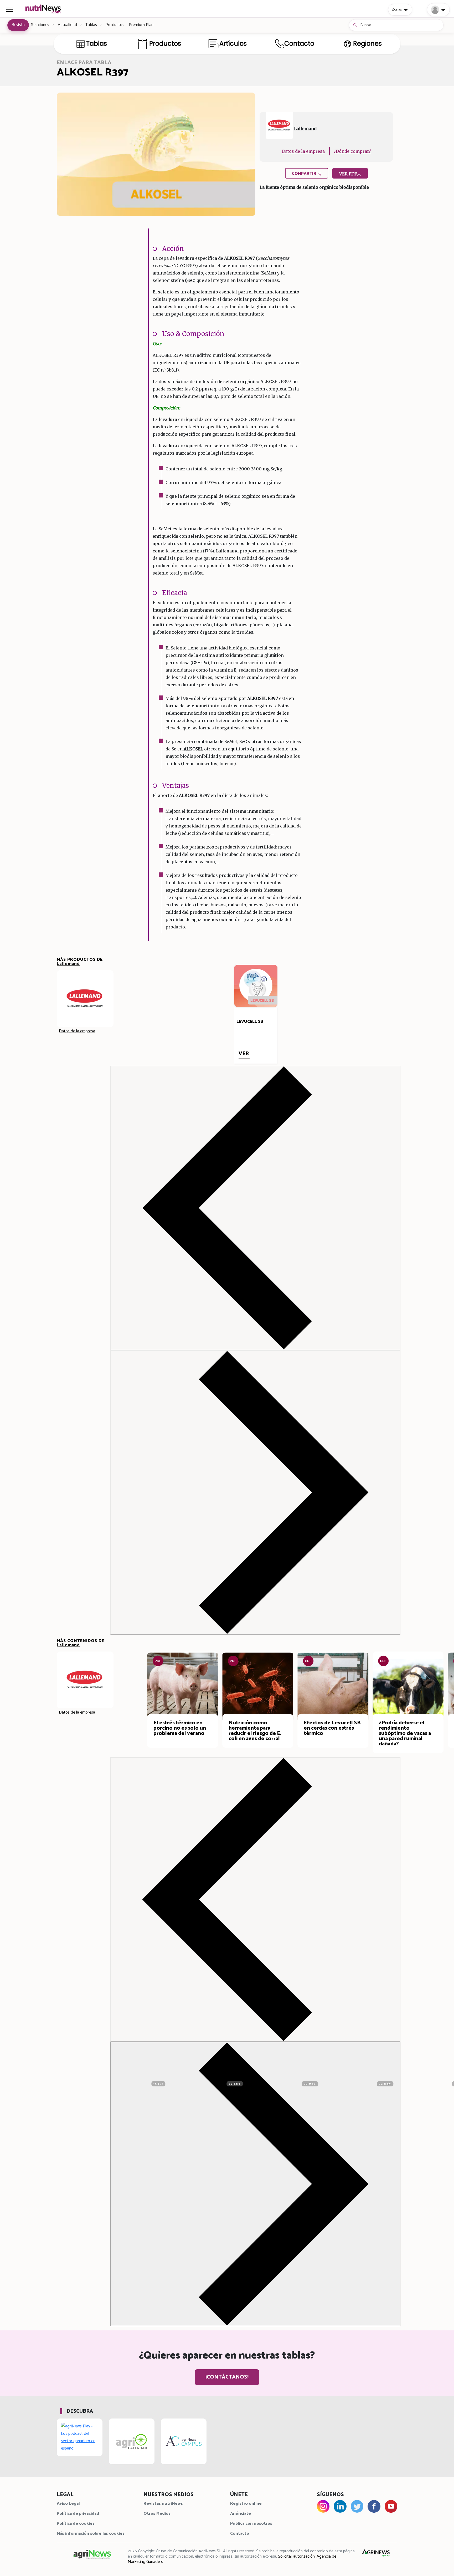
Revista (18, 25)
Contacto (240, 2534)
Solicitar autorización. (297, 2556)
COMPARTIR (305, 174)
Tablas (91, 25)
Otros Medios (157, 2514)
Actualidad (68, 25)
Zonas (397, 9)
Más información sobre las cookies (91, 2534)
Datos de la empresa (303, 151)
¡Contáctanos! (227, 2377)
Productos (115, 25)
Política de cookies (76, 2524)
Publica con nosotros (251, 2524)
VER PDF (348, 174)
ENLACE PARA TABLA (84, 63)
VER (244, 1054)
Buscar (366, 25)
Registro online (246, 2504)
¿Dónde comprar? (352, 151)
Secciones (40, 25)
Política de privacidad (78, 2514)
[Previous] (255, 1208)
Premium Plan (141, 25)
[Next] (255, 1492)
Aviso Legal (68, 2504)
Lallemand (68, 964)
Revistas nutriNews (163, 2504)
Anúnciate (241, 2514)
